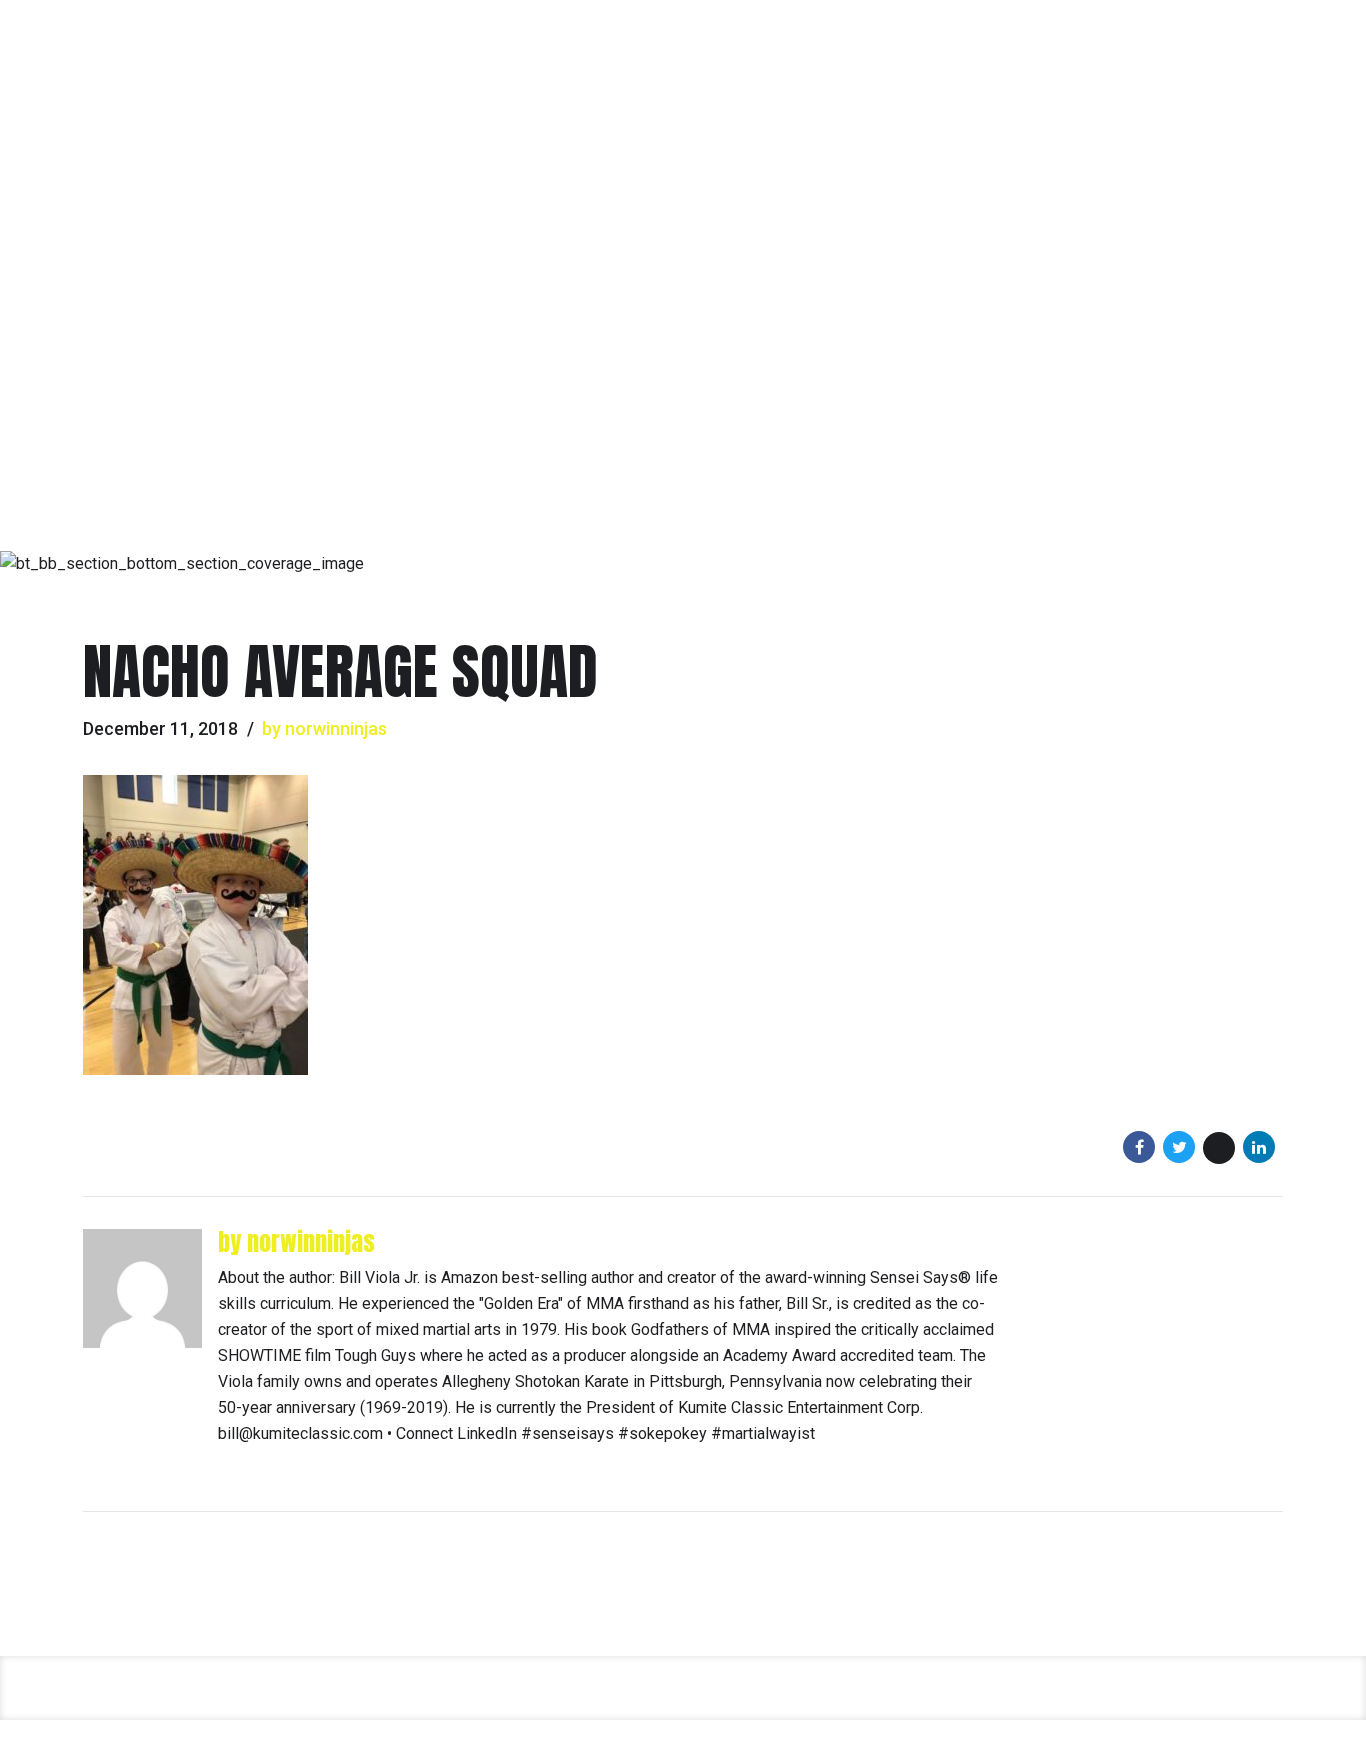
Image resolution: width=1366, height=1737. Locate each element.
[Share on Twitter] (1179, 1147)
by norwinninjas (324, 728)
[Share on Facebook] (1139, 1147)
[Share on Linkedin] (1259, 1147)
